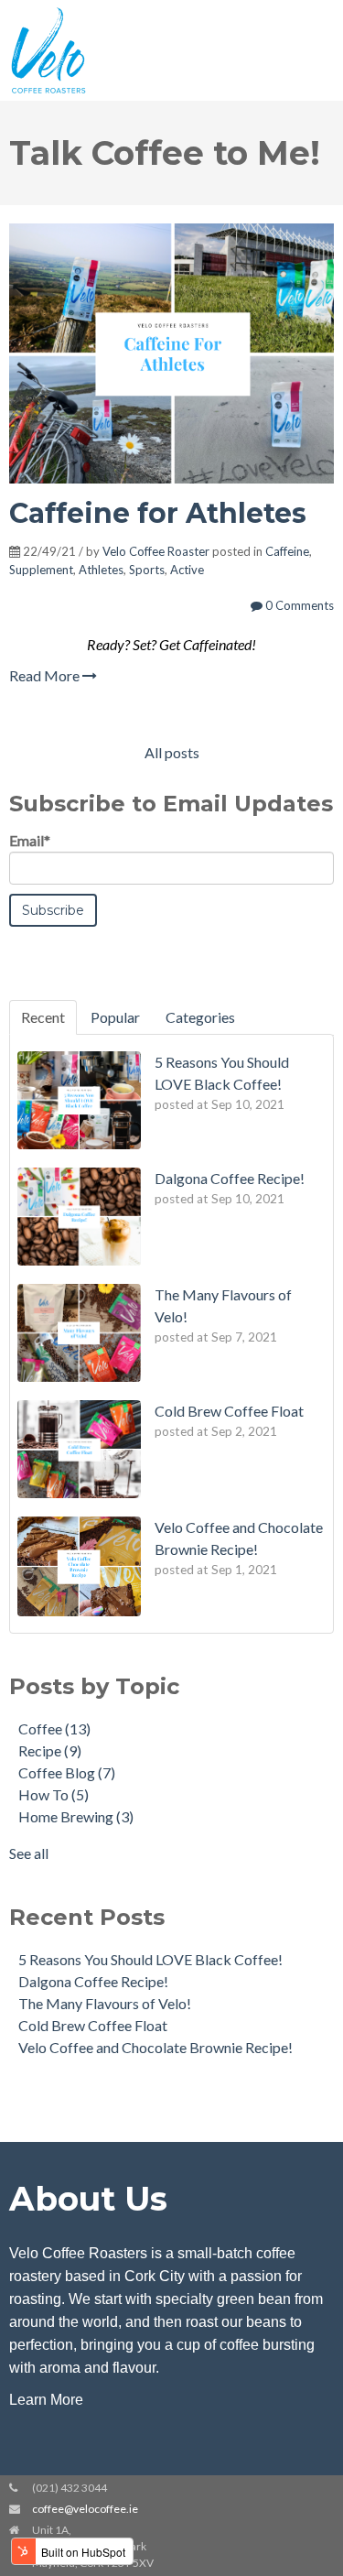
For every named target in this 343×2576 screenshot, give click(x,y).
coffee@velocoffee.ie (85, 2509)
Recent (43, 1017)
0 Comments (298, 605)
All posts (172, 752)
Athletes (101, 570)
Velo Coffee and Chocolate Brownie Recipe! (155, 2047)
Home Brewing (76, 1816)
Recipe (50, 1750)
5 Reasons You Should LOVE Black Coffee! (150, 1959)
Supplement (41, 570)
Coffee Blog (67, 1772)
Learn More (46, 2400)
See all (29, 1853)
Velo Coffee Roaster (156, 551)
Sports (147, 570)
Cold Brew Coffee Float (93, 2025)
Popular (115, 1017)
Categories (200, 1017)
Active (187, 570)
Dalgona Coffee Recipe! (93, 1981)
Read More (46, 675)
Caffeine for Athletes (158, 513)
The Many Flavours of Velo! (105, 2003)
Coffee (54, 1728)
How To (54, 1794)
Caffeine (287, 551)
